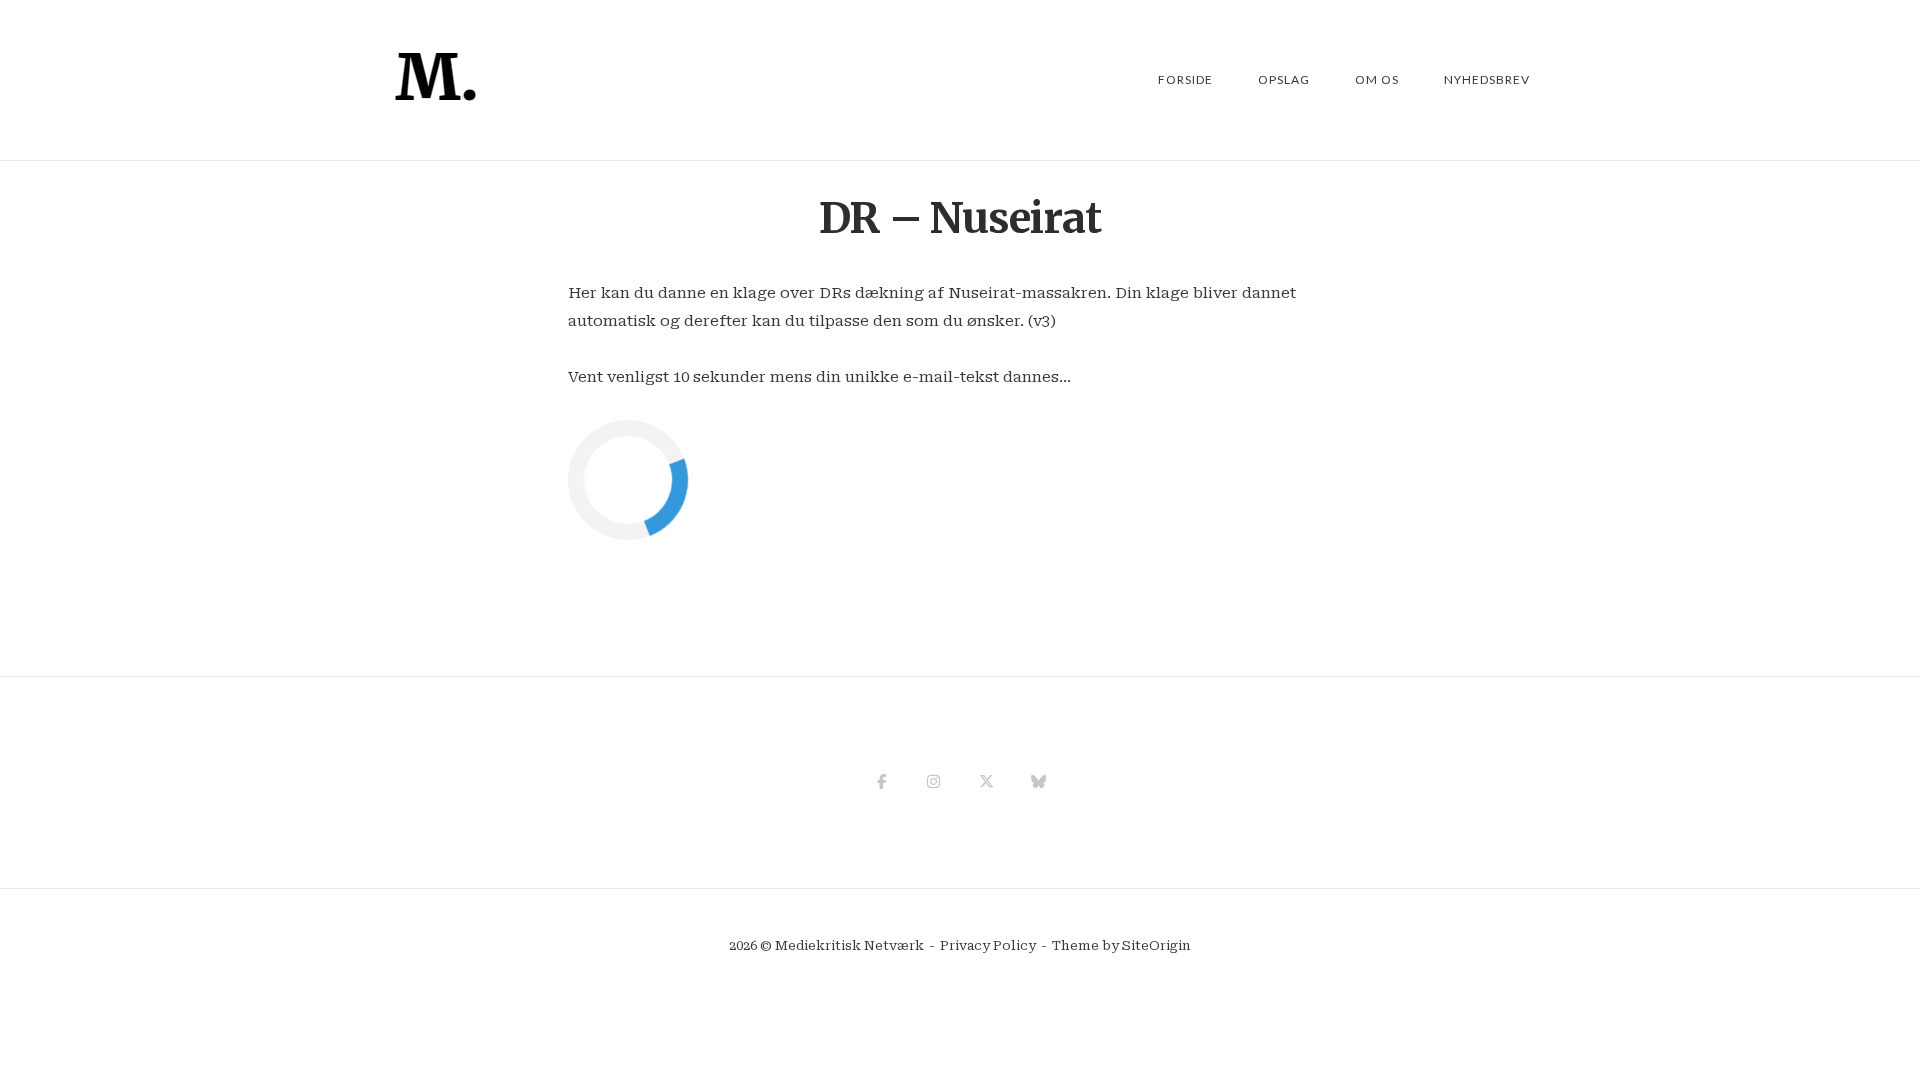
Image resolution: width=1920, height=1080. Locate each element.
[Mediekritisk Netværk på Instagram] (933, 782)
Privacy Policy (988, 945)
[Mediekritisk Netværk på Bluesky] (1038, 782)
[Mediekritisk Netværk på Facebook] (881, 782)
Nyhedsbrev (1487, 79)
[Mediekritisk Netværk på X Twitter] (986, 782)
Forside (1185, 79)
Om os (1377, 79)
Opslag (1284, 79)
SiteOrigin (1156, 945)
